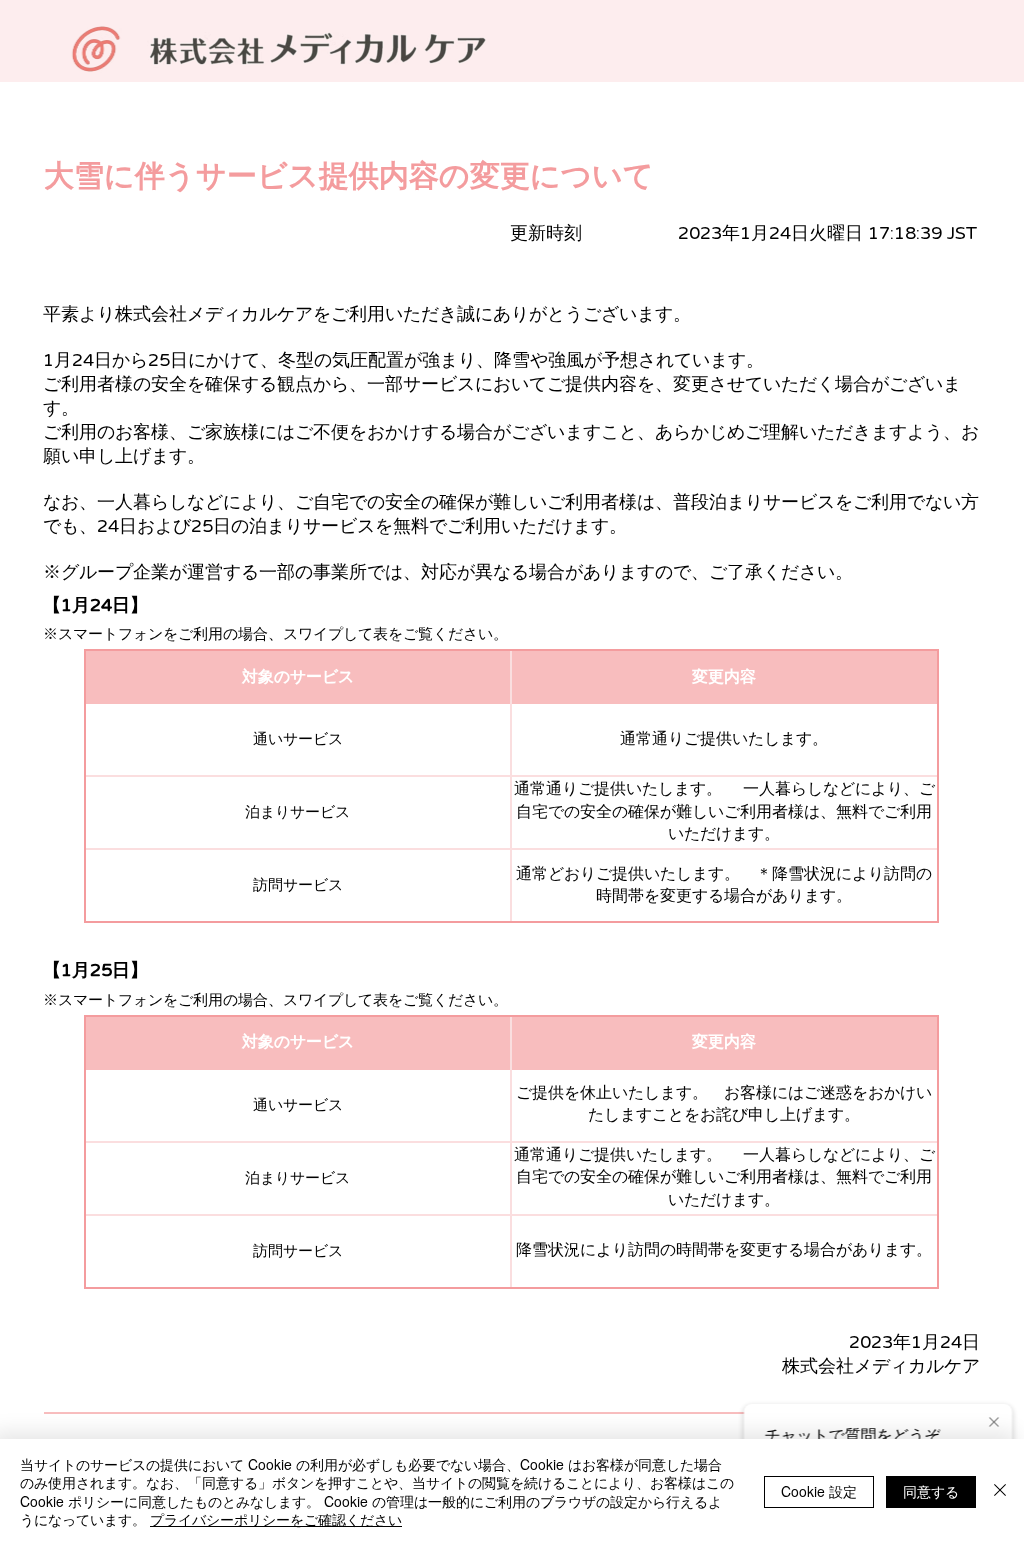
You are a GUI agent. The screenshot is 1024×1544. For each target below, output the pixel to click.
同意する (931, 1491)
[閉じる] (1000, 1491)
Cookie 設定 (819, 1491)
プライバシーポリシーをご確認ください (276, 1519)
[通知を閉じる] (994, 1423)
